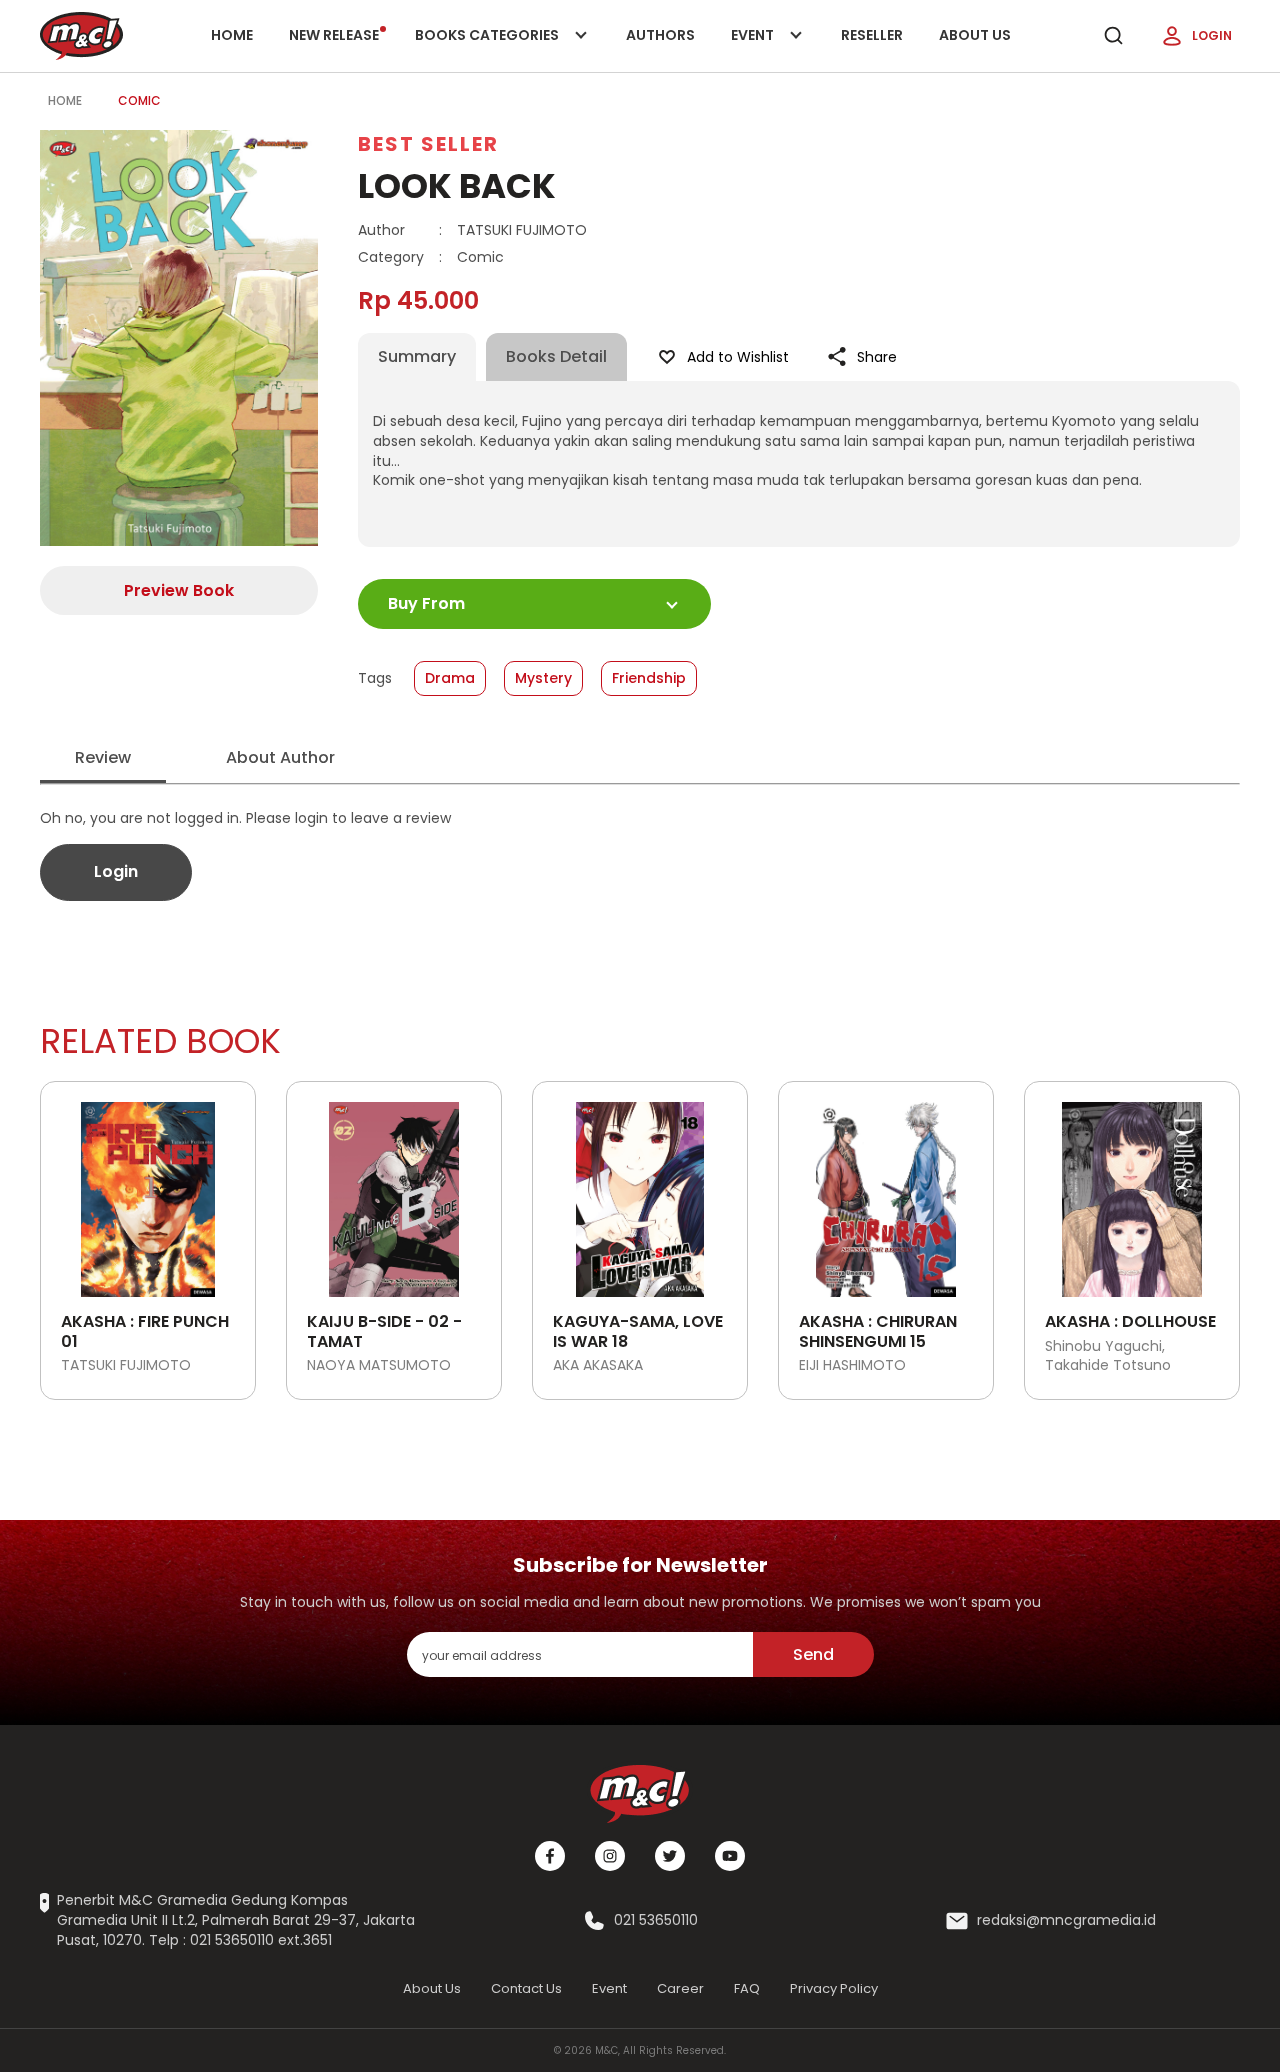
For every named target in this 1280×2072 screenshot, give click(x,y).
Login (1212, 35)
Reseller (872, 35)
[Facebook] (550, 1856)
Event (773, 48)
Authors (660, 35)
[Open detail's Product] (148, 1192)
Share (877, 357)
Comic (139, 100)
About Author (280, 757)
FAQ (747, 1988)
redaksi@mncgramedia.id (1066, 1920)
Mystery (543, 678)
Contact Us (526, 1988)
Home (232, 35)
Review (103, 757)
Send (813, 1654)
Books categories (488, 48)
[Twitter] (670, 1856)
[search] (1113, 36)
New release (334, 35)
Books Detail (556, 356)
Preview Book (179, 590)
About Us (975, 35)
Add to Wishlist (738, 357)
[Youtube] (730, 1856)
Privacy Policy (834, 1988)
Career (680, 1988)
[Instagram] (610, 1856)
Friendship (649, 678)
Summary (417, 356)
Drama (450, 678)
